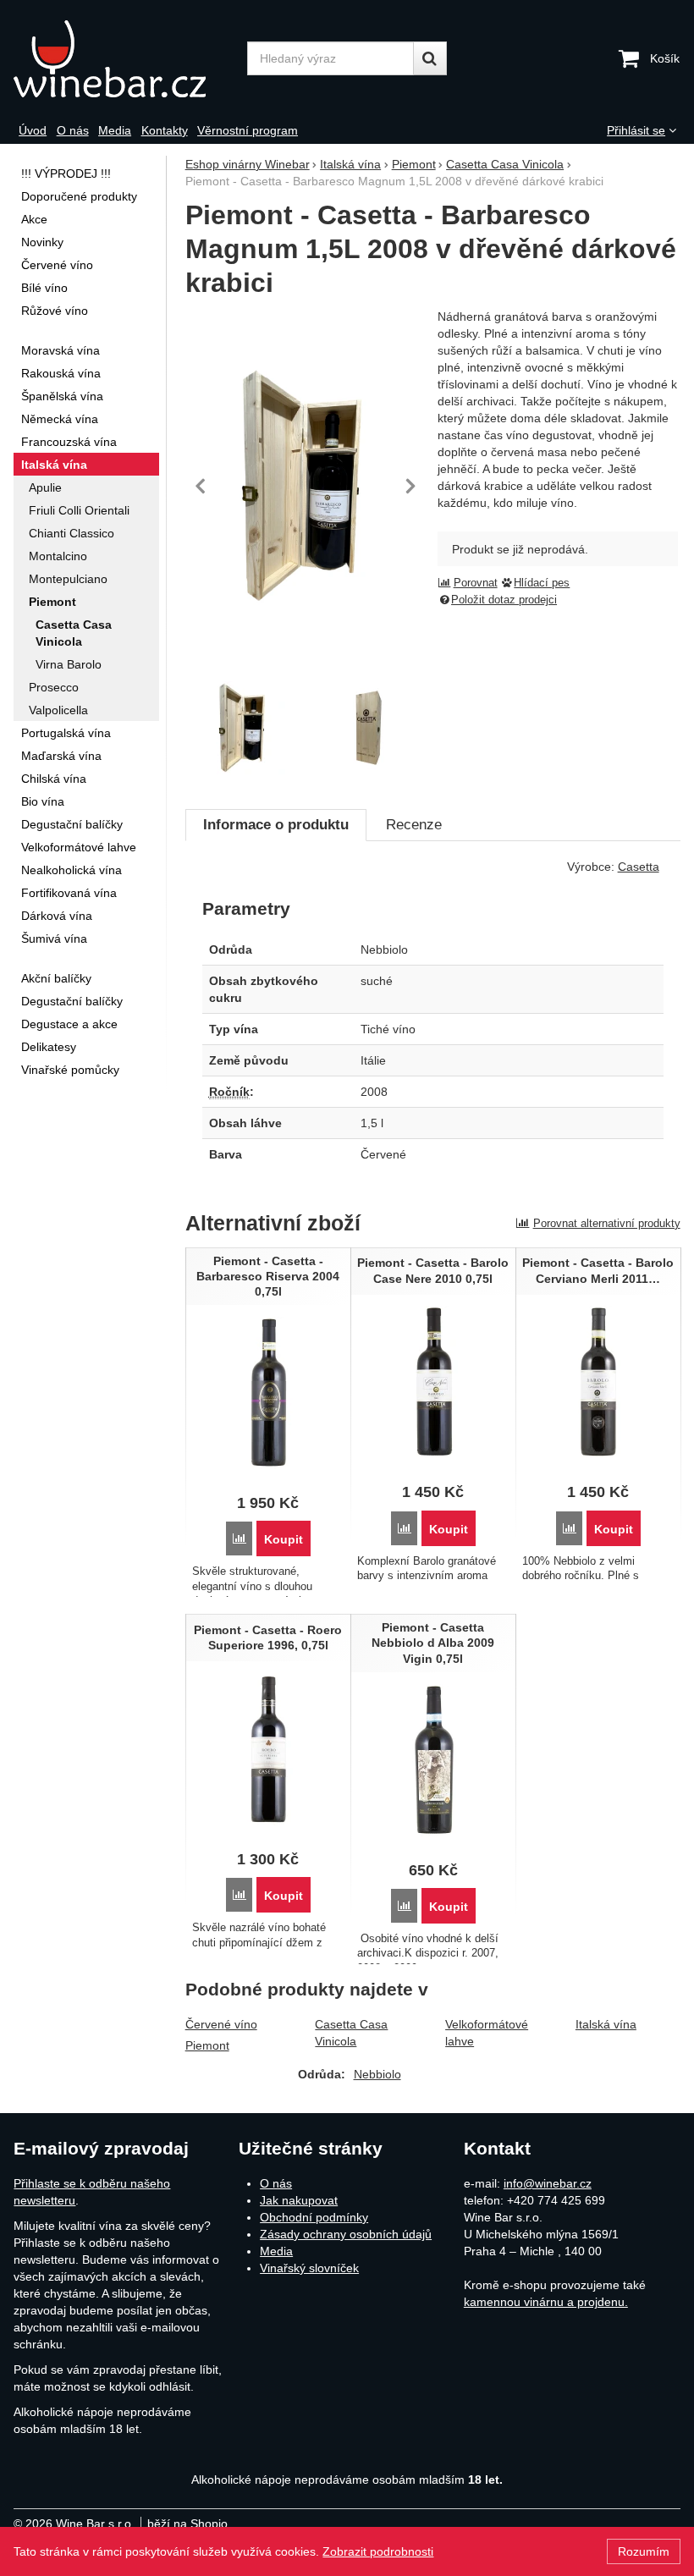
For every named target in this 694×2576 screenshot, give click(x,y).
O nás (276, 2183)
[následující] (410, 486)
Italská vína (606, 2024)
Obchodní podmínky (314, 2217)
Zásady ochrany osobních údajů (346, 2234)
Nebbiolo (377, 2074)
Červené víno (221, 2024)
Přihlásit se (636, 130)
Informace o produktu (276, 825)
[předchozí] (202, 486)
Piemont (207, 2045)
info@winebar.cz (548, 2183)
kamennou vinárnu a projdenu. (546, 2302)
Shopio (209, 2524)
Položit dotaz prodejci (504, 600)
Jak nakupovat (299, 2200)
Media (276, 2251)
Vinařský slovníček (309, 2268)
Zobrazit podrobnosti (378, 2551)
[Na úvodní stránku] (124, 59)
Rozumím (644, 2551)
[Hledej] (430, 58)
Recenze (414, 825)
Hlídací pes (542, 583)
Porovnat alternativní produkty (607, 1223)
